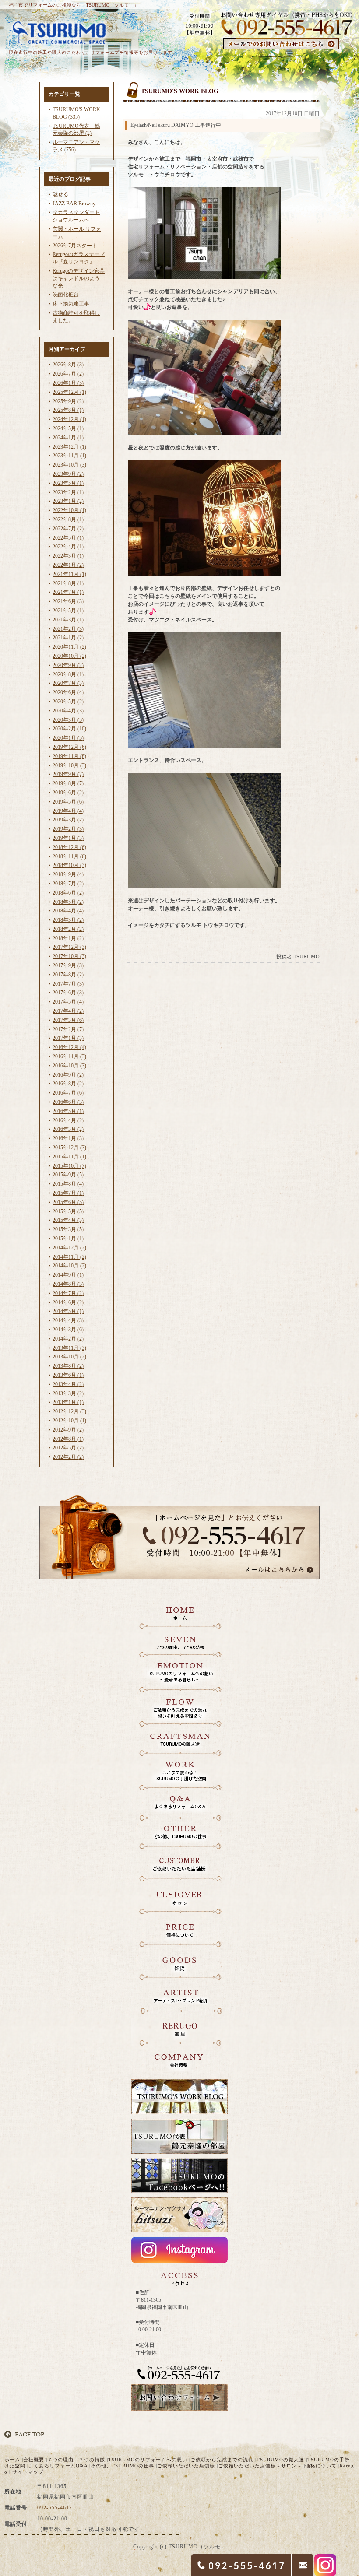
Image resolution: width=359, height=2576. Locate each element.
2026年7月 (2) (68, 374)
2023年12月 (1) (69, 447)
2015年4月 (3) (68, 1220)
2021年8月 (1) (68, 583)
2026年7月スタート (75, 246)
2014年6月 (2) (68, 1302)
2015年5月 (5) (68, 1211)
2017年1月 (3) (68, 1038)
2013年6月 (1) (68, 1375)
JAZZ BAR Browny (74, 204)
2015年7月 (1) (68, 1193)
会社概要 (34, 2460)
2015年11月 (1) (69, 1157)
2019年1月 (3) (68, 838)
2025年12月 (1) (69, 392)
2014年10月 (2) (69, 1266)
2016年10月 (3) (69, 1066)
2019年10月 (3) (69, 765)
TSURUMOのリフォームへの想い (148, 2460)
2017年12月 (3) (69, 947)
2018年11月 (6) (69, 856)
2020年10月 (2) (69, 656)
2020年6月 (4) (68, 692)
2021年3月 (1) (68, 620)
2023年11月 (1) (69, 456)
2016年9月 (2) (68, 1075)
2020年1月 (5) (68, 738)
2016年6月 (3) (68, 1102)
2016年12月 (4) (69, 1047)
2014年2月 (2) (68, 1339)
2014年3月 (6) (68, 1330)
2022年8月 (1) (68, 519)
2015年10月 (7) (69, 1166)
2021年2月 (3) (68, 629)
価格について (321, 2466)
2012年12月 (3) (69, 1411)
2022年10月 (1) (69, 510)
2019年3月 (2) (68, 820)
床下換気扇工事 (71, 304)
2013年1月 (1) (68, 1402)
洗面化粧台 (66, 295)
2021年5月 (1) (68, 611)
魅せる (60, 194)
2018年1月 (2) (68, 938)
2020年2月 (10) (69, 729)
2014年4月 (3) (68, 1320)
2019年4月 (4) (68, 811)
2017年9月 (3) (68, 965)
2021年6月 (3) (68, 601)
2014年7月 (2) (68, 1293)
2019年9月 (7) (68, 774)
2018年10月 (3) (69, 865)
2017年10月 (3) (69, 956)
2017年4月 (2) (68, 1011)
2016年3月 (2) (68, 1129)
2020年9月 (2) (68, 665)
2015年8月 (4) (68, 1184)
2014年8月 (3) (68, 1284)
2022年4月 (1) (68, 547)
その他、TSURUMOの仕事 (122, 2466)
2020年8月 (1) (68, 674)
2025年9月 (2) (68, 401)
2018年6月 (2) (68, 893)
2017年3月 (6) (68, 1020)
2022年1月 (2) (68, 565)
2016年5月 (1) (68, 1111)
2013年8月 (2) (68, 1366)
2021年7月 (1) (68, 592)
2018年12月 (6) (69, 847)
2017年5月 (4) (68, 1002)
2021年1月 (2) (68, 638)
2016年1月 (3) (68, 1138)
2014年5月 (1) (68, 1311)
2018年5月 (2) (68, 902)
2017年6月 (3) (68, 993)
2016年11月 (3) (69, 1056)
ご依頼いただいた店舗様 (186, 2466)
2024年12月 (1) (69, 419)
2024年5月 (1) (68, 428)
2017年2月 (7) (68, 1029)
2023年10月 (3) (69, 465)
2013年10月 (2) (69, 1357)
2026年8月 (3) (68, 365)
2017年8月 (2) (68, 975)
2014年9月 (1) (68, 1275)
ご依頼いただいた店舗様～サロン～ (260, 2466)
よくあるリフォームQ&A (58, 2466)
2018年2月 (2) (68, 929)
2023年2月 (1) (68, 492)
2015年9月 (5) (68, 1175)
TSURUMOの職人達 (280, 2460)
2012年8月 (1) (68, 1439)
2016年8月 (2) (68, 1084)
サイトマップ (28, 2472)
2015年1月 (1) (68, 1239)
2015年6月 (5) (68, 1202)
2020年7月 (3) (68, 683)
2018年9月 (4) (68, 874)
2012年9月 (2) (68, 1430)
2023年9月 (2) (68, 474)
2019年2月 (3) (68, 829)
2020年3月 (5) (68, 720)
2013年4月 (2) (68, 1384)
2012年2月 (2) (68, 1457)
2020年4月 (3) (68, 711)
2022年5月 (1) (68, 538)
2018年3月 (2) (68, 920)
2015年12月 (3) (69, 1148)
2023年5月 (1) (68, 483)
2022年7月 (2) (68, 529)
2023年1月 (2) (68, 501)
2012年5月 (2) (68, 1448)
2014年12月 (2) (69, 1248)
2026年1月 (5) (68, 383)
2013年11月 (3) (69, 1348)
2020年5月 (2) (68, 702)
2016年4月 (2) (68, 1120)
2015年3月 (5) (68, 1229)
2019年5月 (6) (68, 802)
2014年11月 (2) (69, 1257)
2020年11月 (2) (69, 647)
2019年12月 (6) (69, 747)
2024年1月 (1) (68, 438)
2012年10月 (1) (69, 1421)
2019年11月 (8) (69, 756)
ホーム (12, 2460)
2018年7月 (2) (68, 884)
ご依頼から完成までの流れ (222, 2460)
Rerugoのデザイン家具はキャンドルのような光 (79, 278)
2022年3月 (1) (68, 556)
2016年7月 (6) (68, 1093)
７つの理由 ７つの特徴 (76, 2460)
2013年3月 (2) (68, 1393)
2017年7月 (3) (68, 984)
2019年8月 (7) (68, 783)
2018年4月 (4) (68, 911)
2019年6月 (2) (68, 793)
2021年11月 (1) (69, 574)
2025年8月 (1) (68, 410)
